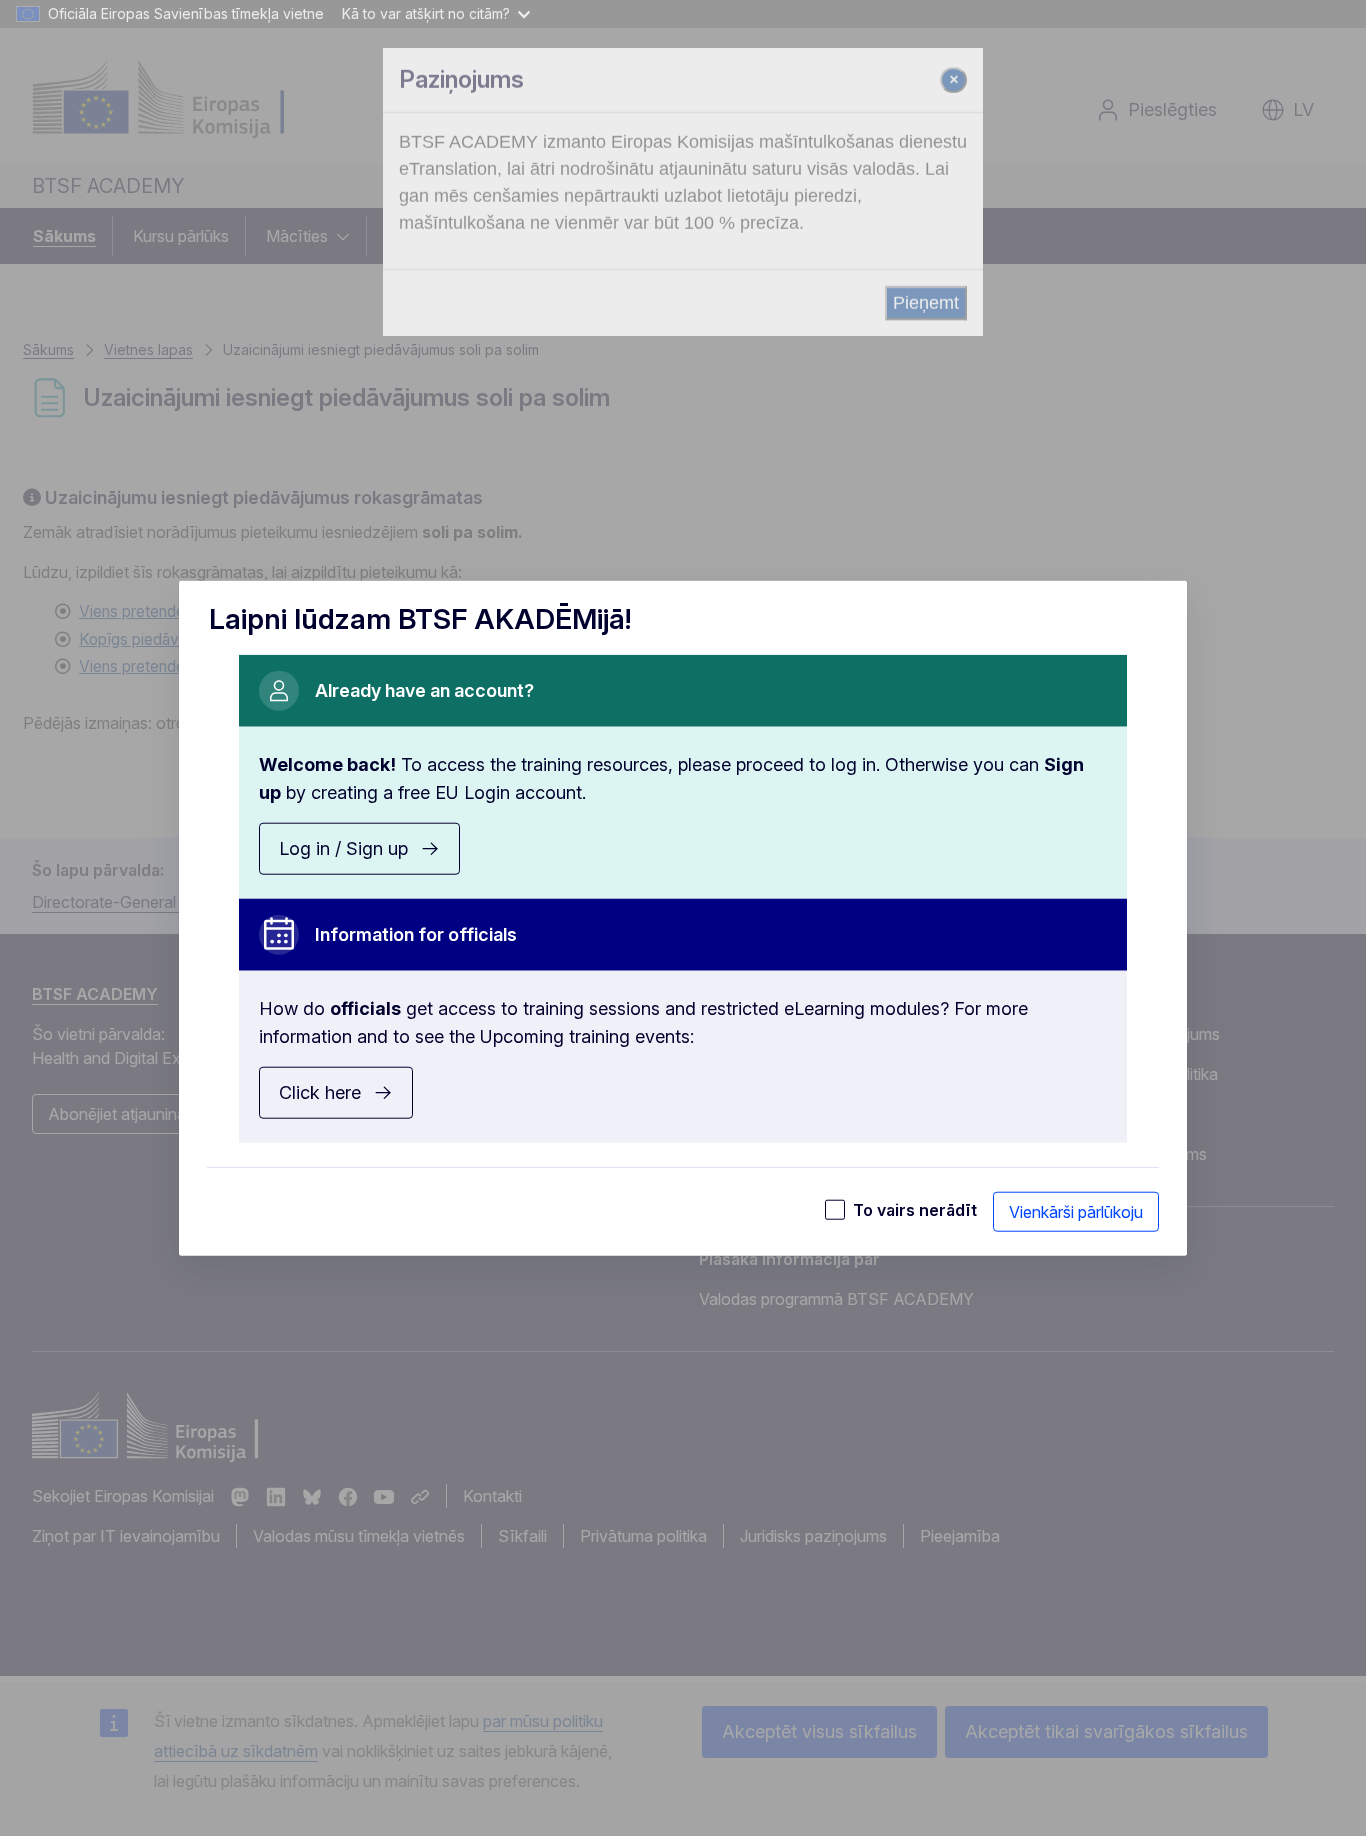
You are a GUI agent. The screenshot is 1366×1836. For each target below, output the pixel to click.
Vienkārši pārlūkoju (1076, 1211)
